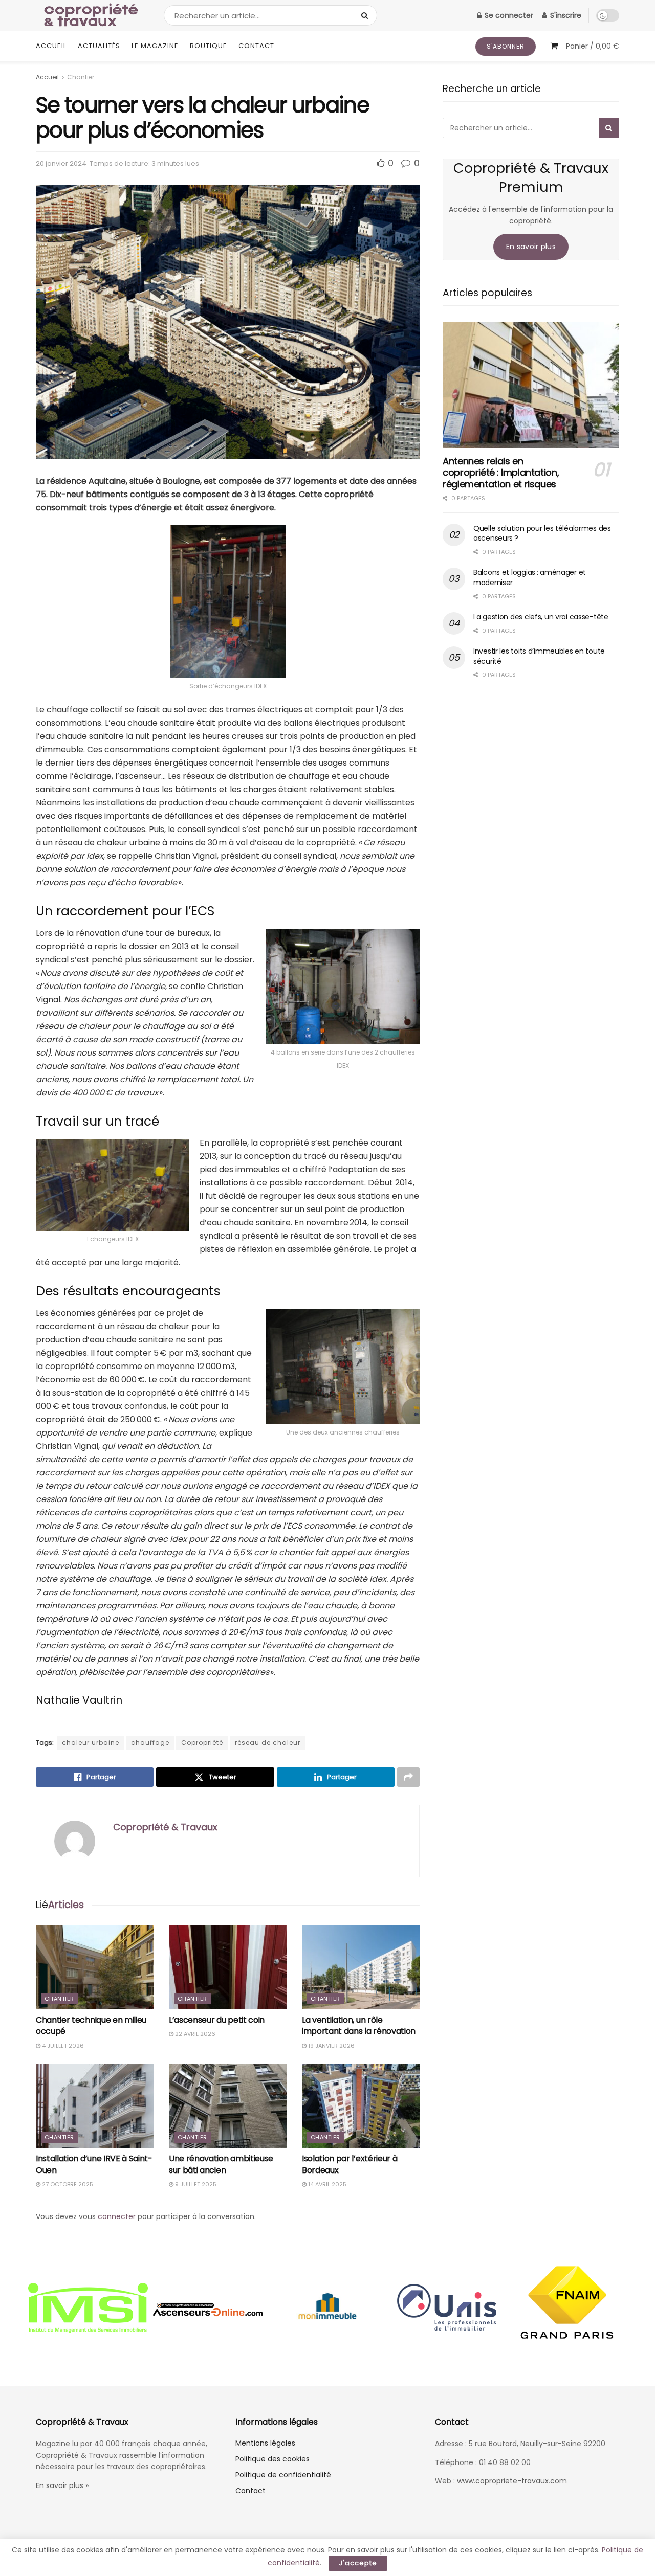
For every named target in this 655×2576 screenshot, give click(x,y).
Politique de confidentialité (283, 2475)
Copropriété (202, 1743)
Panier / (593, 46)
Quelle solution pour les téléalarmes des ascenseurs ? (542, 533)
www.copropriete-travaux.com (512, 2481)
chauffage (150, 1743)
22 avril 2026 (194, 2034)
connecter (117, 2216)
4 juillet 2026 (62, 2046)
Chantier (81, 77)
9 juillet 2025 (195, 2184)
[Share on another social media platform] (408, 1777)
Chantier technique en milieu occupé (91, 2025)
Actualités (99, 46)
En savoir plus (531, 247)
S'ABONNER (506, 46)
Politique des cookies (272, 2459)
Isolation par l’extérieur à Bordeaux (350, 2164)
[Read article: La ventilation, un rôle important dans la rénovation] (361, 1967)
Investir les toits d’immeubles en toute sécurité (539, 656)
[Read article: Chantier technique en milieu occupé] (95, 1967)
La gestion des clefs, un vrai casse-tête (541, 617)
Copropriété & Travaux (165, 1827)
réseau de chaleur (268, 1743)
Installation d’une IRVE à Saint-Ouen (94, 2164)
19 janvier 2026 (331, 2046)
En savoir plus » (62, 2485)
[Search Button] (367, 15)
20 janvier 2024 (61, 163)
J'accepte (358, 2563)
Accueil (51, 46)
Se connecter (508, 15)
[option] (88, 2309)
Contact (256, 46)
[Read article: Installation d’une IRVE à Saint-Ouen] (95, 2106)
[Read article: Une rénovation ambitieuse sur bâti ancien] (228, 2106)
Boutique (209, 46)
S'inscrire (565, 15)
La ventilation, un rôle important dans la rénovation (359, 2025)
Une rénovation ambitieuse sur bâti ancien (221, 2164)
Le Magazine (155, 46)
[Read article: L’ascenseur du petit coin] (228, 1967)
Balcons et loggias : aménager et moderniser (530, 577)
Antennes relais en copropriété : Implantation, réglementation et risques (501, 473)
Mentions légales (265, 2443)
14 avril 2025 (326, 2184)
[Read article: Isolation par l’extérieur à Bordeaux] (361, 2106)
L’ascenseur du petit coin (217, 2020)
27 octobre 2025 (67, 2184)
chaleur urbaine (91, 1743)
